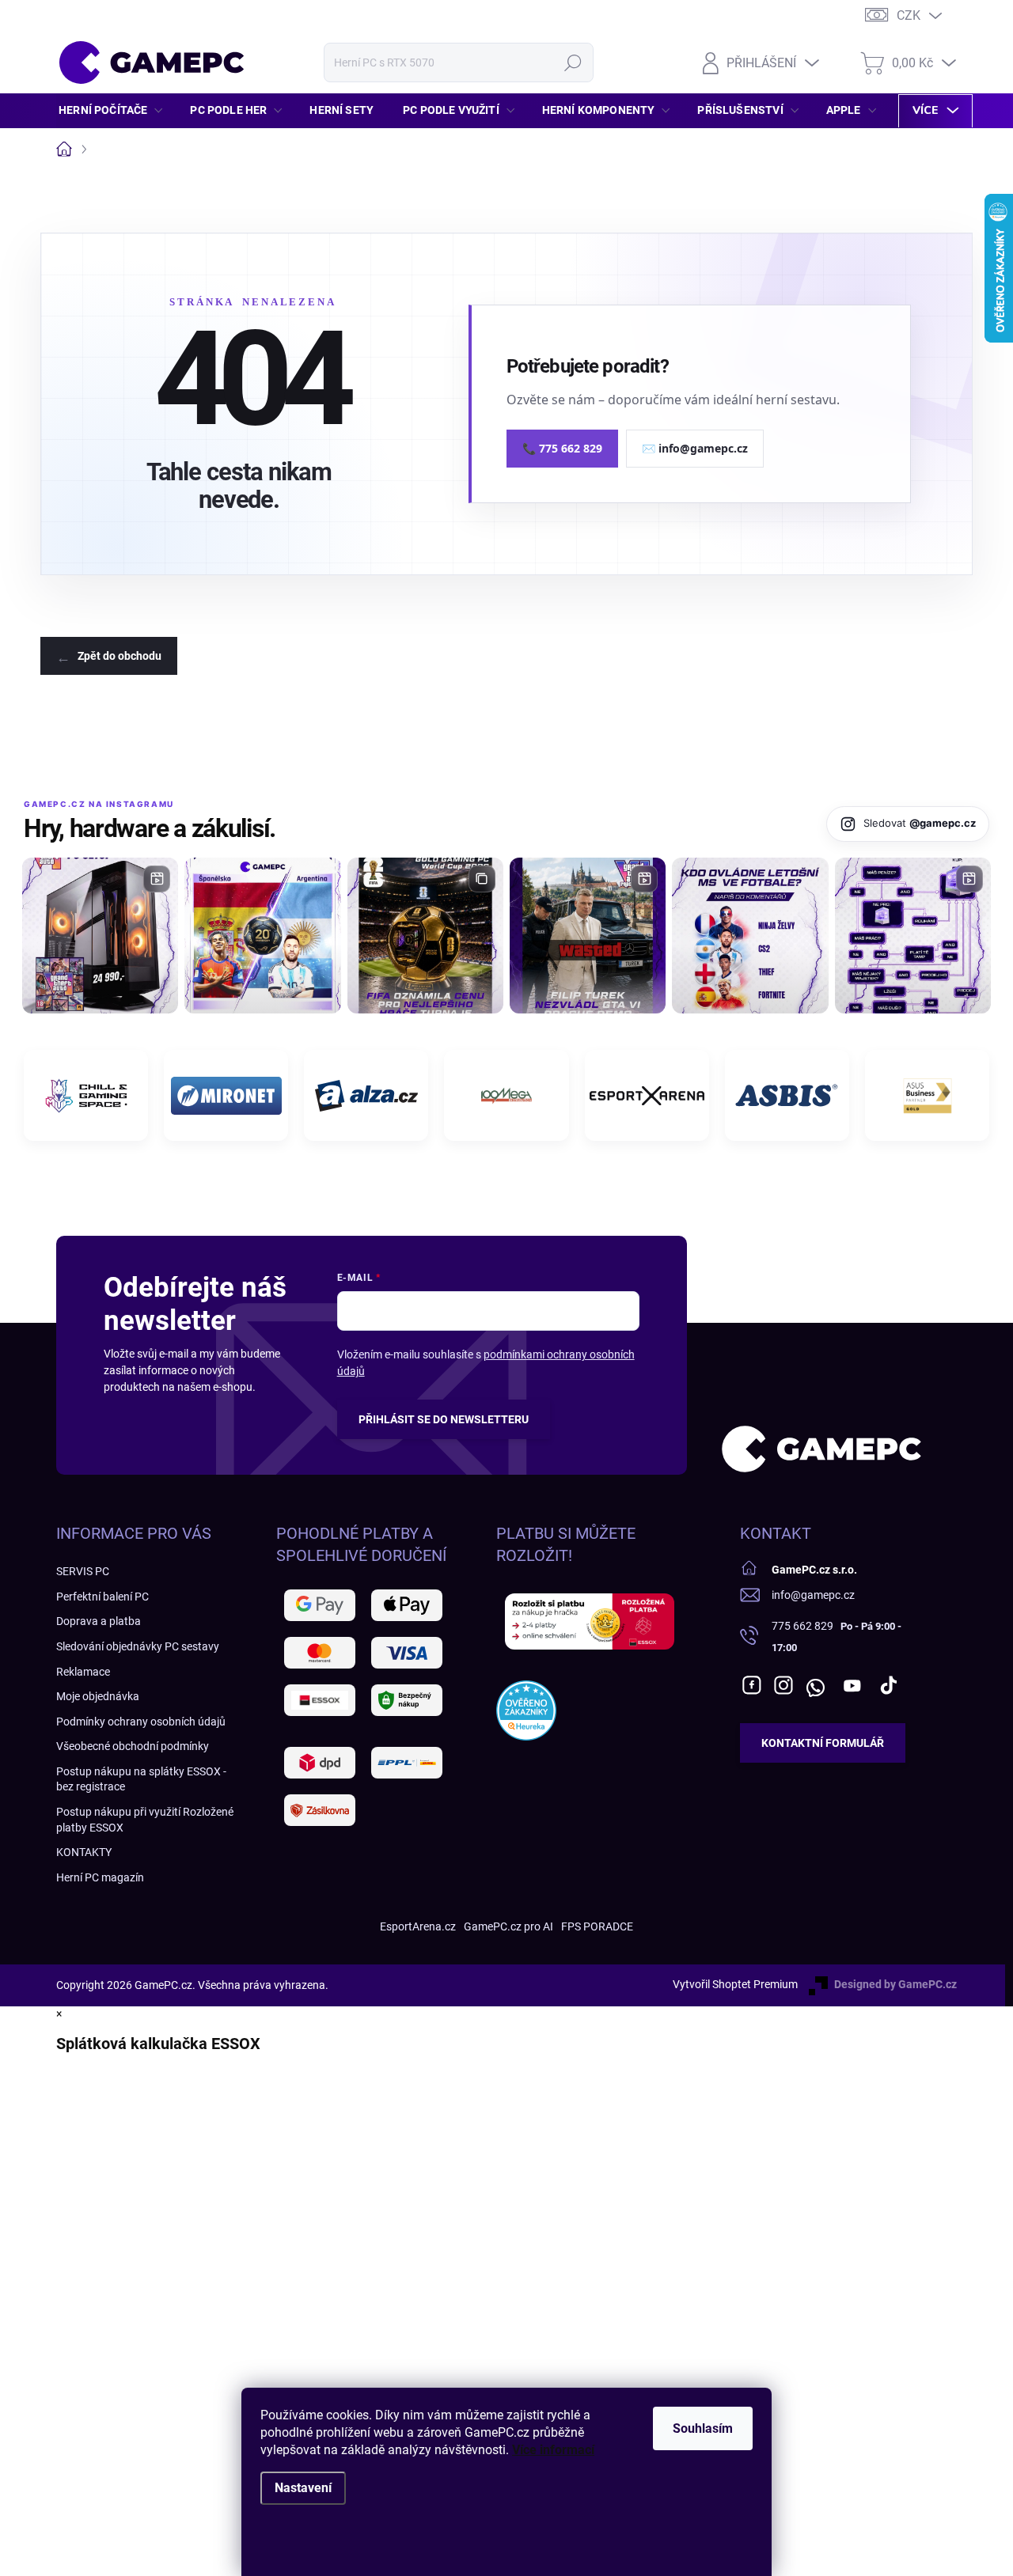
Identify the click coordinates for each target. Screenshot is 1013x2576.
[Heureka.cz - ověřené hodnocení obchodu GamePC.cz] (526, 1710)
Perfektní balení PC (102, 1597)
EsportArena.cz (418, 1926)
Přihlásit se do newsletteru (444, 1419)
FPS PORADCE (597, 1926)
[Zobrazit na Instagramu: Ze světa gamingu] (425, 936)
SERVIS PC (83, 1571)
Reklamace (83, 1672)
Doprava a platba (99, 1621)
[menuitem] (115, 110)
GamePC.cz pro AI (508, 1926)
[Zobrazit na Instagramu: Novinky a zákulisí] (588, 936)
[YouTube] (853, 1685)
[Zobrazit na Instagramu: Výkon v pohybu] (913, 936)
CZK (909, 15)
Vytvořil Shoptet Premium (735, 1984)
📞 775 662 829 (562, 448)
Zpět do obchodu (120, 656)
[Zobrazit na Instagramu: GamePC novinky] (262, 936)
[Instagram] (783, 1685)
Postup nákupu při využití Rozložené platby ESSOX (145, 1820)
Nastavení (303, 2488)
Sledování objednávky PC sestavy (138, 1646)
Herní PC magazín (100, 1877)
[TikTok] (889, 1685)
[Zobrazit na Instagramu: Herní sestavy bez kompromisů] (100, 936)
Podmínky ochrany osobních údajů (141, 1722)
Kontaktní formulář (823, 1743)
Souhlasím (703, 2428)
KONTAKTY (84, 1852)
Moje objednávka (98, 1696)
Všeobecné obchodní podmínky (133, 1746)
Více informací (553, 2450)
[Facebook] (752, 1685)
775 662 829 (802, 1626)
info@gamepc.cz (813, 1595)
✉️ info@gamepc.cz (695, 448)
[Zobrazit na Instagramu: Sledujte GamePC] (750, 936)
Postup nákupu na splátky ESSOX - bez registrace (141, 1779)
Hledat (573, 63)
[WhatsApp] (815, 1685)
